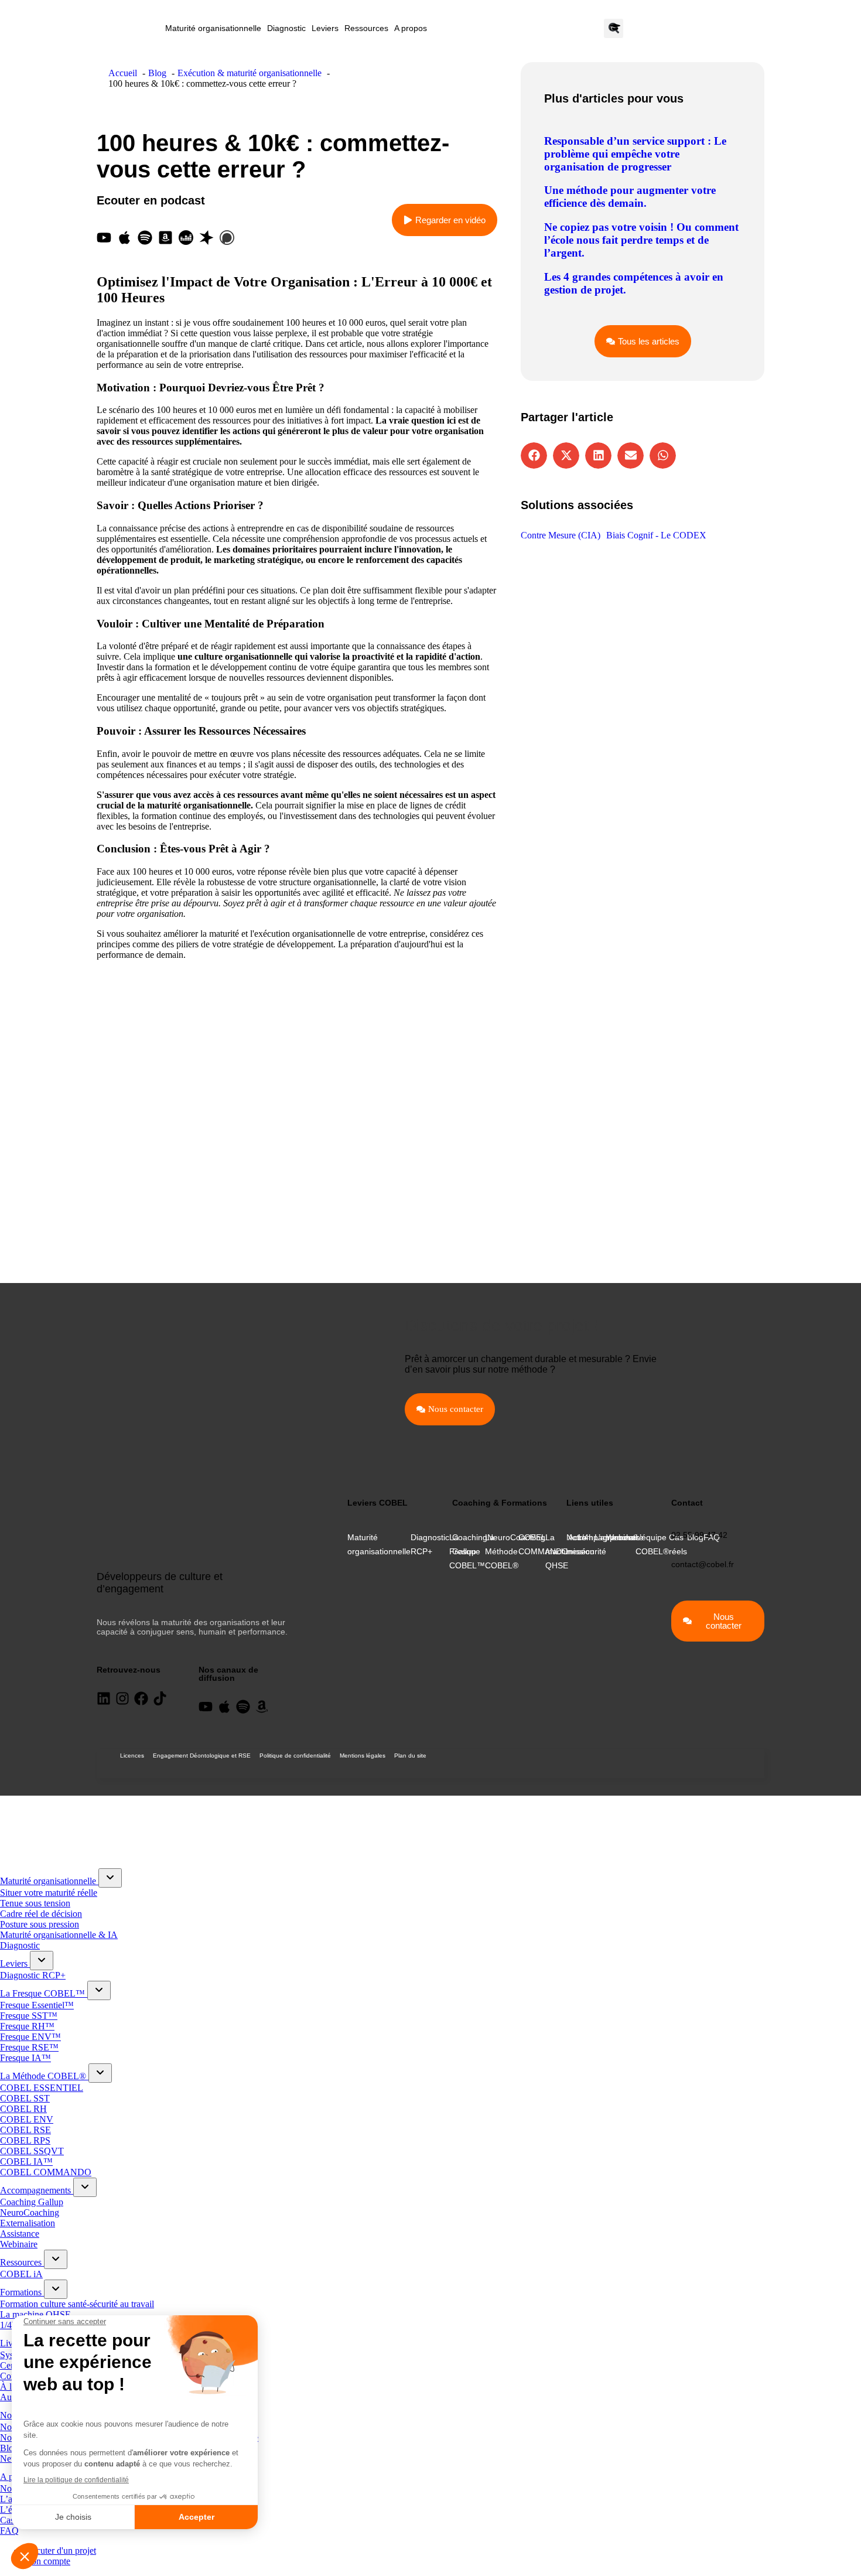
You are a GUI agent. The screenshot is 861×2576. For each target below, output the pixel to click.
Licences (132, 1756)
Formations (22, 2292)
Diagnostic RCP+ (430, 1544)
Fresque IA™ (25, 2058)
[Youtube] (104, 238)
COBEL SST (25, 2098)
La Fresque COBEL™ (44, 1993)
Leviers (325, 28)
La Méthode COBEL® (44, 2076)
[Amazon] (262, 1707)
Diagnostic (286, 28)
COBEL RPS (25, 2140)
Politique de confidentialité (295, 1756)
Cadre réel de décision (41, 1914)
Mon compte (47, 2561)
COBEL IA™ (26, 2162)
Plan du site (410, 1756)
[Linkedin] (104, 1698)
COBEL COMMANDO (46, 2172)
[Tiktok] (160, 1698)
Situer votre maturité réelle (49, 1893)
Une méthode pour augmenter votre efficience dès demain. (630, 197)
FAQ (9, 2531)
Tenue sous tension (35, 1903)
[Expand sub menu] (110, 1878)
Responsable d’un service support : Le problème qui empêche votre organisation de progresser (635, 154)
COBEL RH (23, 2109)
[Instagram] (122, 1698)
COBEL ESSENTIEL (42, 2088)
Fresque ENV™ (30, 2037)
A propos (411, 28)
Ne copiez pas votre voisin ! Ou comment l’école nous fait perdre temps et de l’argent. (641, 240)
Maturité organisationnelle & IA (59, 1935)
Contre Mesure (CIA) (561, 535)
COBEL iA (21, 2274)
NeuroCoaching (516, 1537)
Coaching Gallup (470, 1544)
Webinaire (19, 2244)
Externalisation (28, 2223)
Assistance (20, 2234)
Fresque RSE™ (29, 2047)
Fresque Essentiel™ (37, 2005)
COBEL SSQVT (32, 2151)
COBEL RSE (25, 2130)
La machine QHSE (561, 1551)
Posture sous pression (40, 1924)
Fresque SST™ (29, 2016)
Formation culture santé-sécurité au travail (77, 2304)
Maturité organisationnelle (213, 28)
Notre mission (580, 1544)
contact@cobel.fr (703, 1564)
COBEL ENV (27, 2119)
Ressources (366, 28)
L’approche (615, 1537)
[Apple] (124, 238)
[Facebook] (141, 1698)
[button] (534, 456)
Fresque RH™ (27, 2026)
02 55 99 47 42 (699, 1535)
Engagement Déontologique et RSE (202, 1756)
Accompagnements (37, 2190)
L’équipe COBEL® (652, 1544)
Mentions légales (363, 1756)
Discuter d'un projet (60, 2551)
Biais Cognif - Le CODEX (656, 535)
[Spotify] (145, 238)
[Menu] (12, 1807)
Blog (9, 2448)
